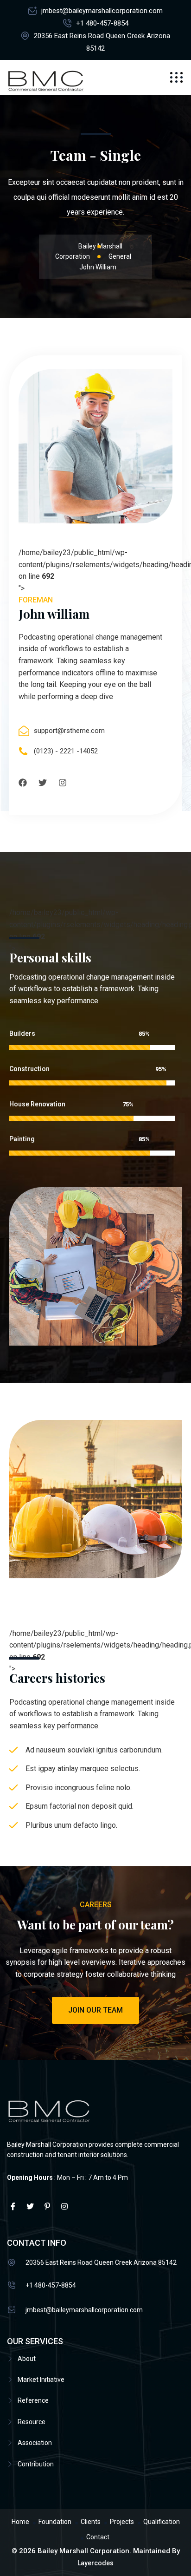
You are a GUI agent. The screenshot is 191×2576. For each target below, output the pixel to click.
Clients (91, 2522)
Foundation (55, 2522)
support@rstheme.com (69, 731)
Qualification (162, 2522)
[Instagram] (63, 783)
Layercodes (95, 2563)
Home (20, 2522)
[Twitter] (43, 783)
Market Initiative (41, 2380)
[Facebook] (23, 783)
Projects (122, 2522)
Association (35, 2443)
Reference (33, 2400)
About (27, 2359)
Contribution (36, 2464)
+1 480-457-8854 (102, 23)
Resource (32, 2422)
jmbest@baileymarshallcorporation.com (102, 11)
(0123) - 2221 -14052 (66, 751)
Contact (98, 2537)
